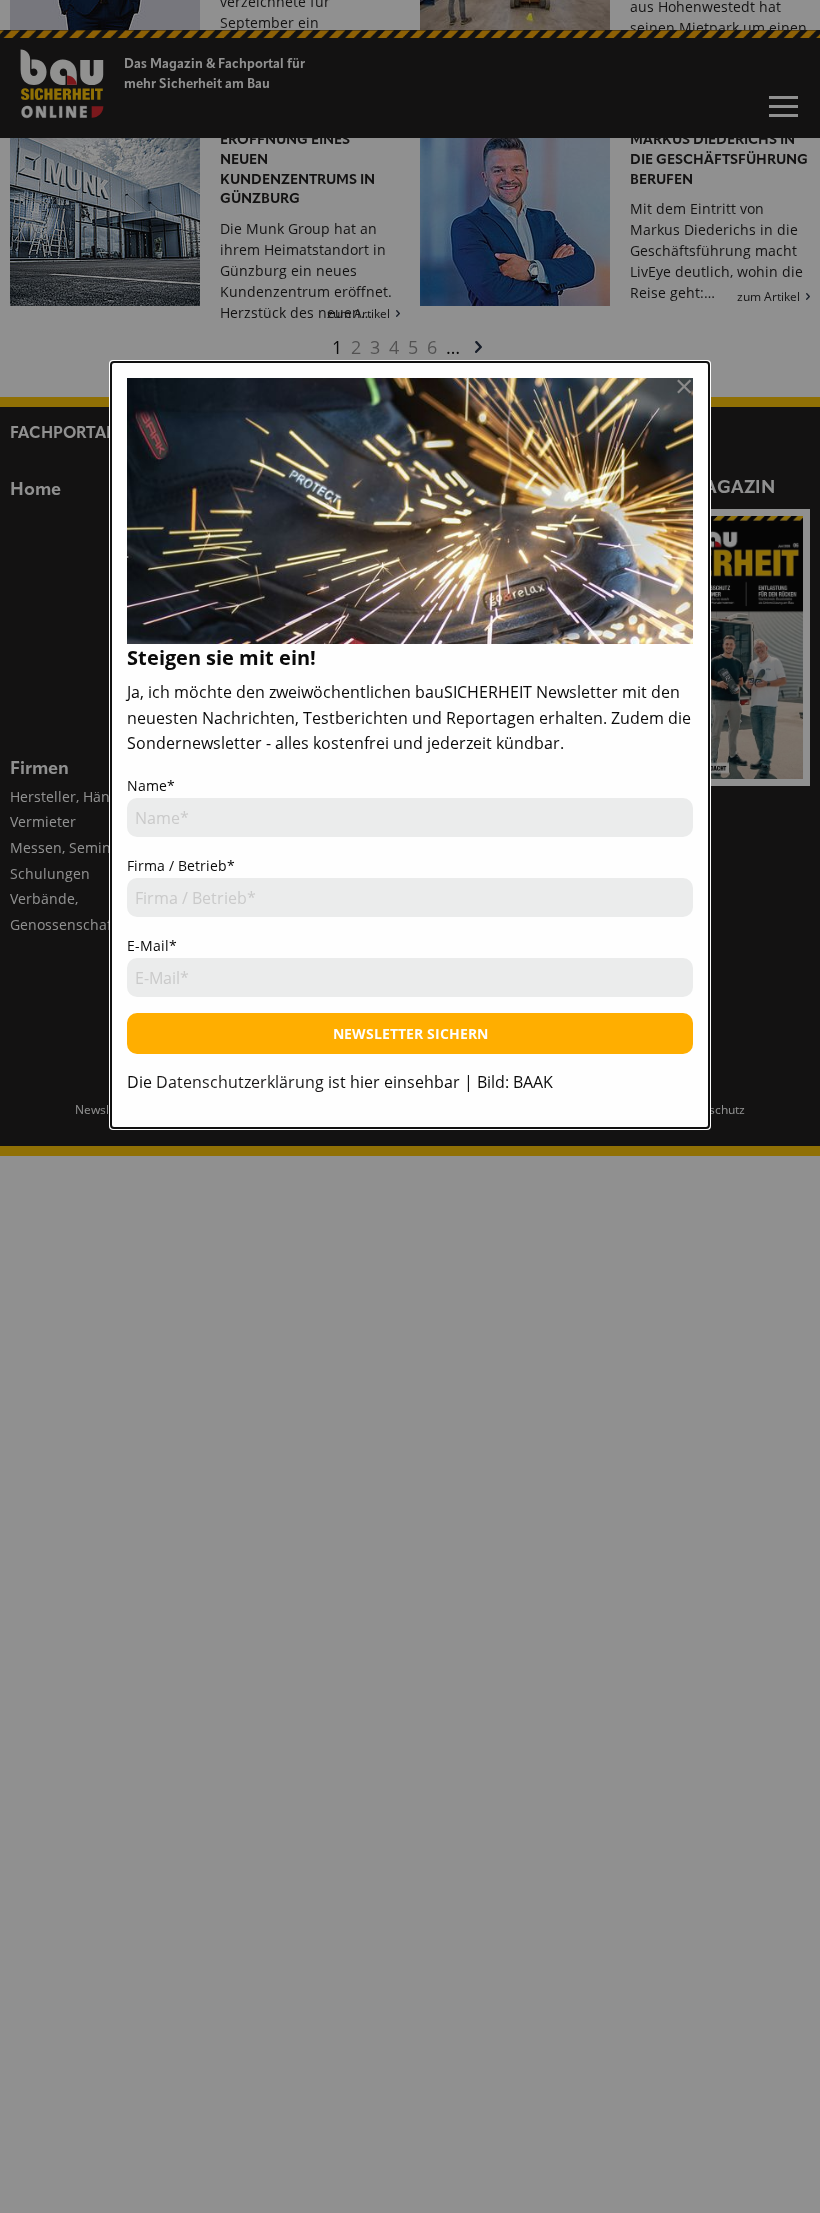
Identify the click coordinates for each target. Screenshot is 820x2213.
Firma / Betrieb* (181, 865)
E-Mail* (152, 945)
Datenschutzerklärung (240, 1082)
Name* (151, 785)
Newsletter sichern (410, 1033)
